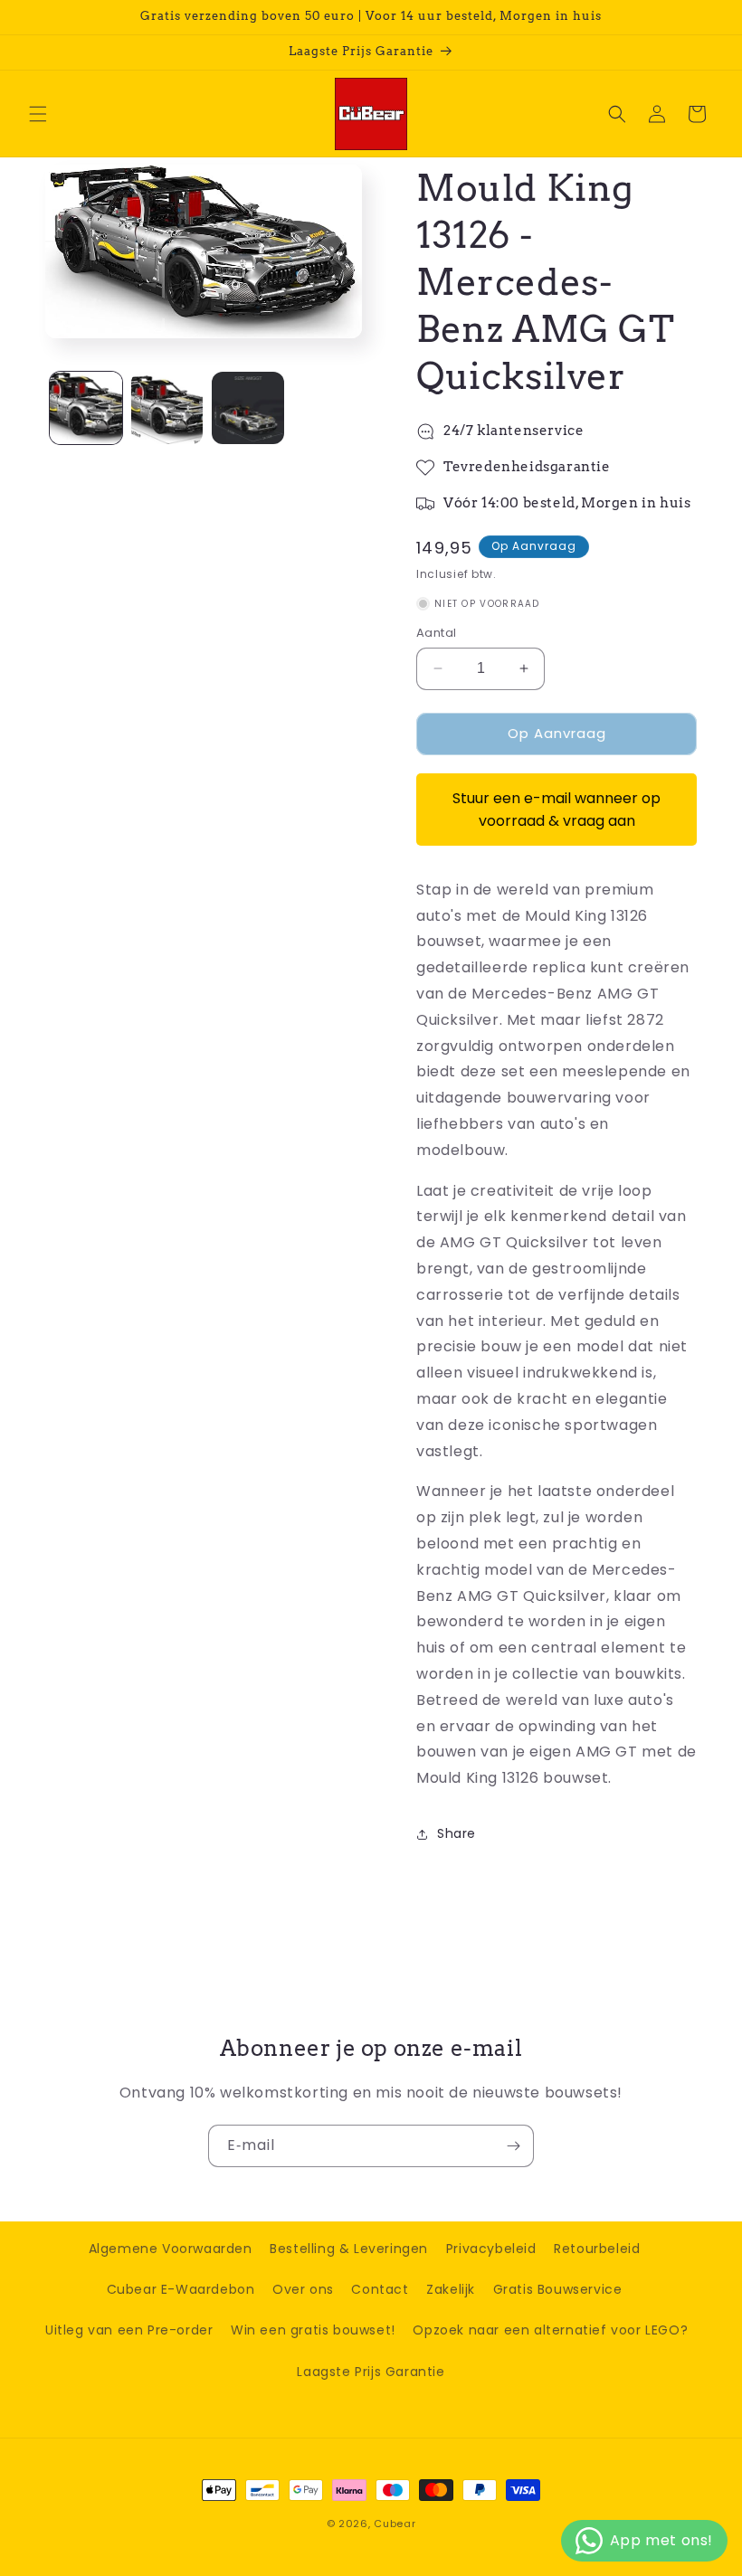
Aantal (436, 633)
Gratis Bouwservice (558, 2289)
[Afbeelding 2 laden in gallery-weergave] (167, 408)
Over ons (303, 2289)
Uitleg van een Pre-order (129, 2330)
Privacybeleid (491, 2249)
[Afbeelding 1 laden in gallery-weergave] (86, 408)
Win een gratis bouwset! (313, 2330)
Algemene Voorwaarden (171, 2249)
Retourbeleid (597, 2249)
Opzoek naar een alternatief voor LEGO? (550, 2330)
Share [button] (457, 1833)
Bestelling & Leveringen (349, 2249)
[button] (38, 114)
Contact (380, 2289)
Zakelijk (451, 2289)
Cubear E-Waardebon (181, 2289)
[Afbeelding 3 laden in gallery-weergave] (248, 408)
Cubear (395, 2524)
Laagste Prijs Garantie (371, 2372)
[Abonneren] (513, 2146)
